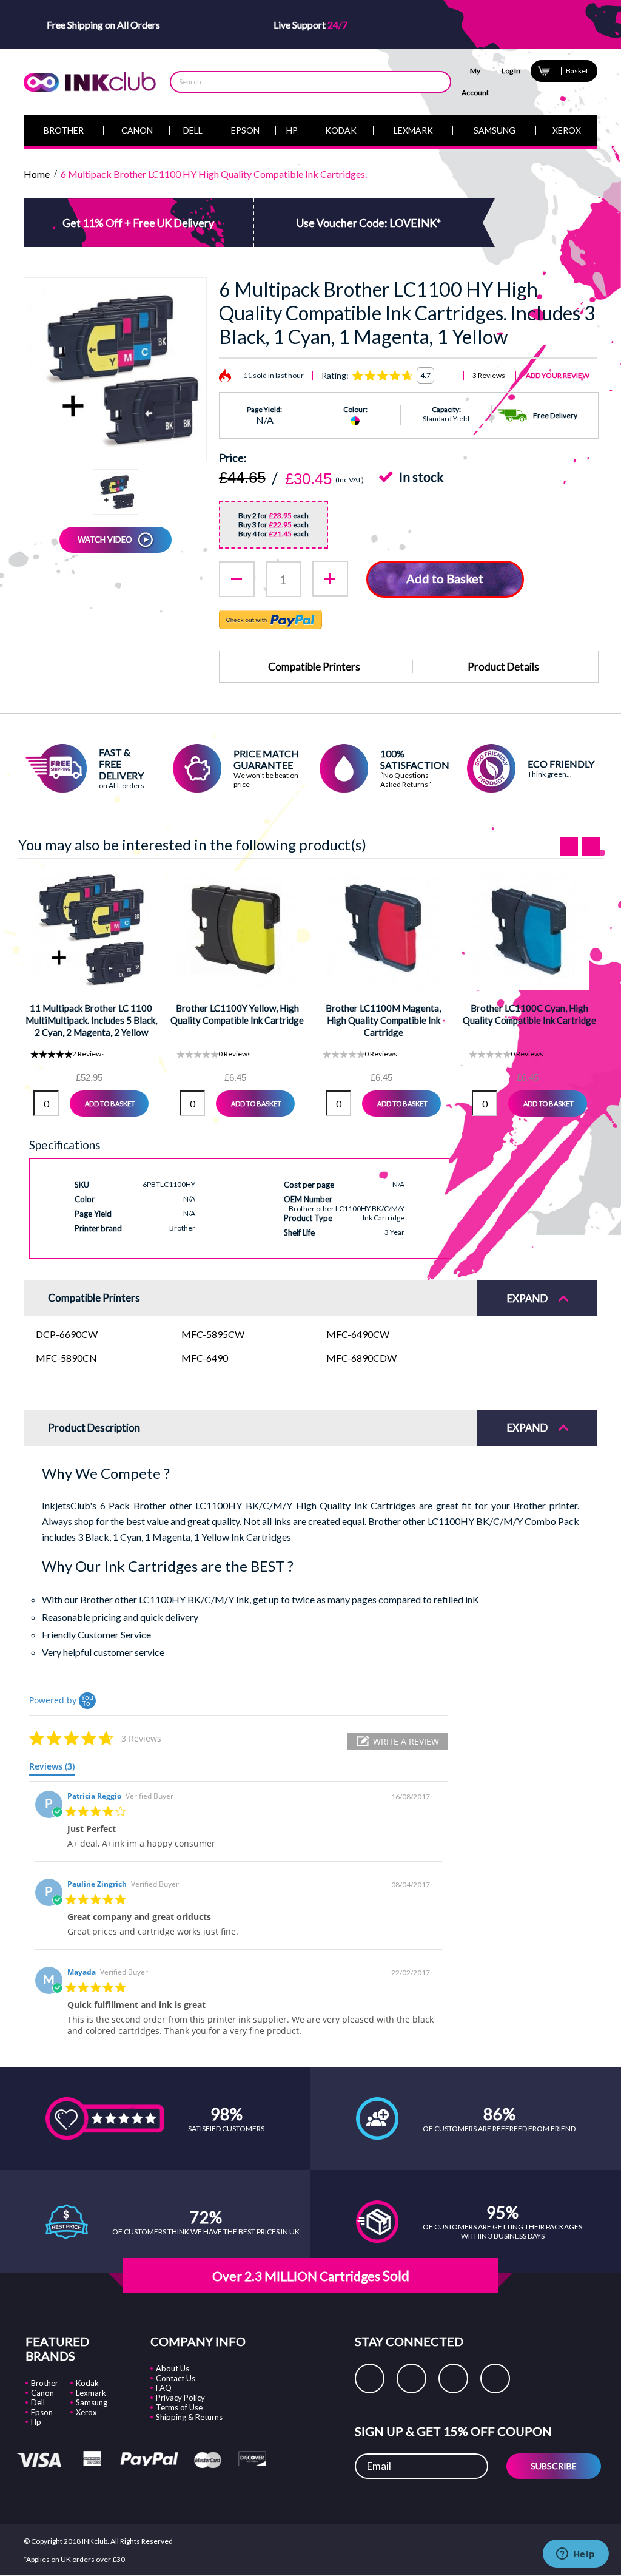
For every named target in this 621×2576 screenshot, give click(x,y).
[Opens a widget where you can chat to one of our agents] (576, 2555)
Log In (511, 71)
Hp (36, 2422)
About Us (173, 2368)
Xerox (86, 2412)
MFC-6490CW (358, 1334)
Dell (38, 2402)
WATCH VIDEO (105, 539)
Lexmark (91, 2393)
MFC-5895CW (213, 1334)
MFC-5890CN (66, 1358)
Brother (45, 2383)
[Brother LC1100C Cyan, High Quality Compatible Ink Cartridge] (530, 930)
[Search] (435, 82)
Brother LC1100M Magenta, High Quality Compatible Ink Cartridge (383, 1020)
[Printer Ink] (90, 82)
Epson (42, 2412)
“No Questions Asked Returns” (406, 780)
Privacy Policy (180, 2398)
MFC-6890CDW (361, 1358)
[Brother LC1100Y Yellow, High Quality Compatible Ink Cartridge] (237, 930)
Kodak (87, 2383)
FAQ (164, 2388)
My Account (475, 82)
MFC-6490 (205, 1358)
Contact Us (176, 2378)
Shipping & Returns (189, 2417)
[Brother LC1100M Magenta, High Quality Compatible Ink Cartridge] (384, 930)
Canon (42, 2393)
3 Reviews (489, 375)
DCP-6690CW (67, 1334)
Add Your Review (558, 375)
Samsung (92, 2402)
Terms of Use (179, 2407)
